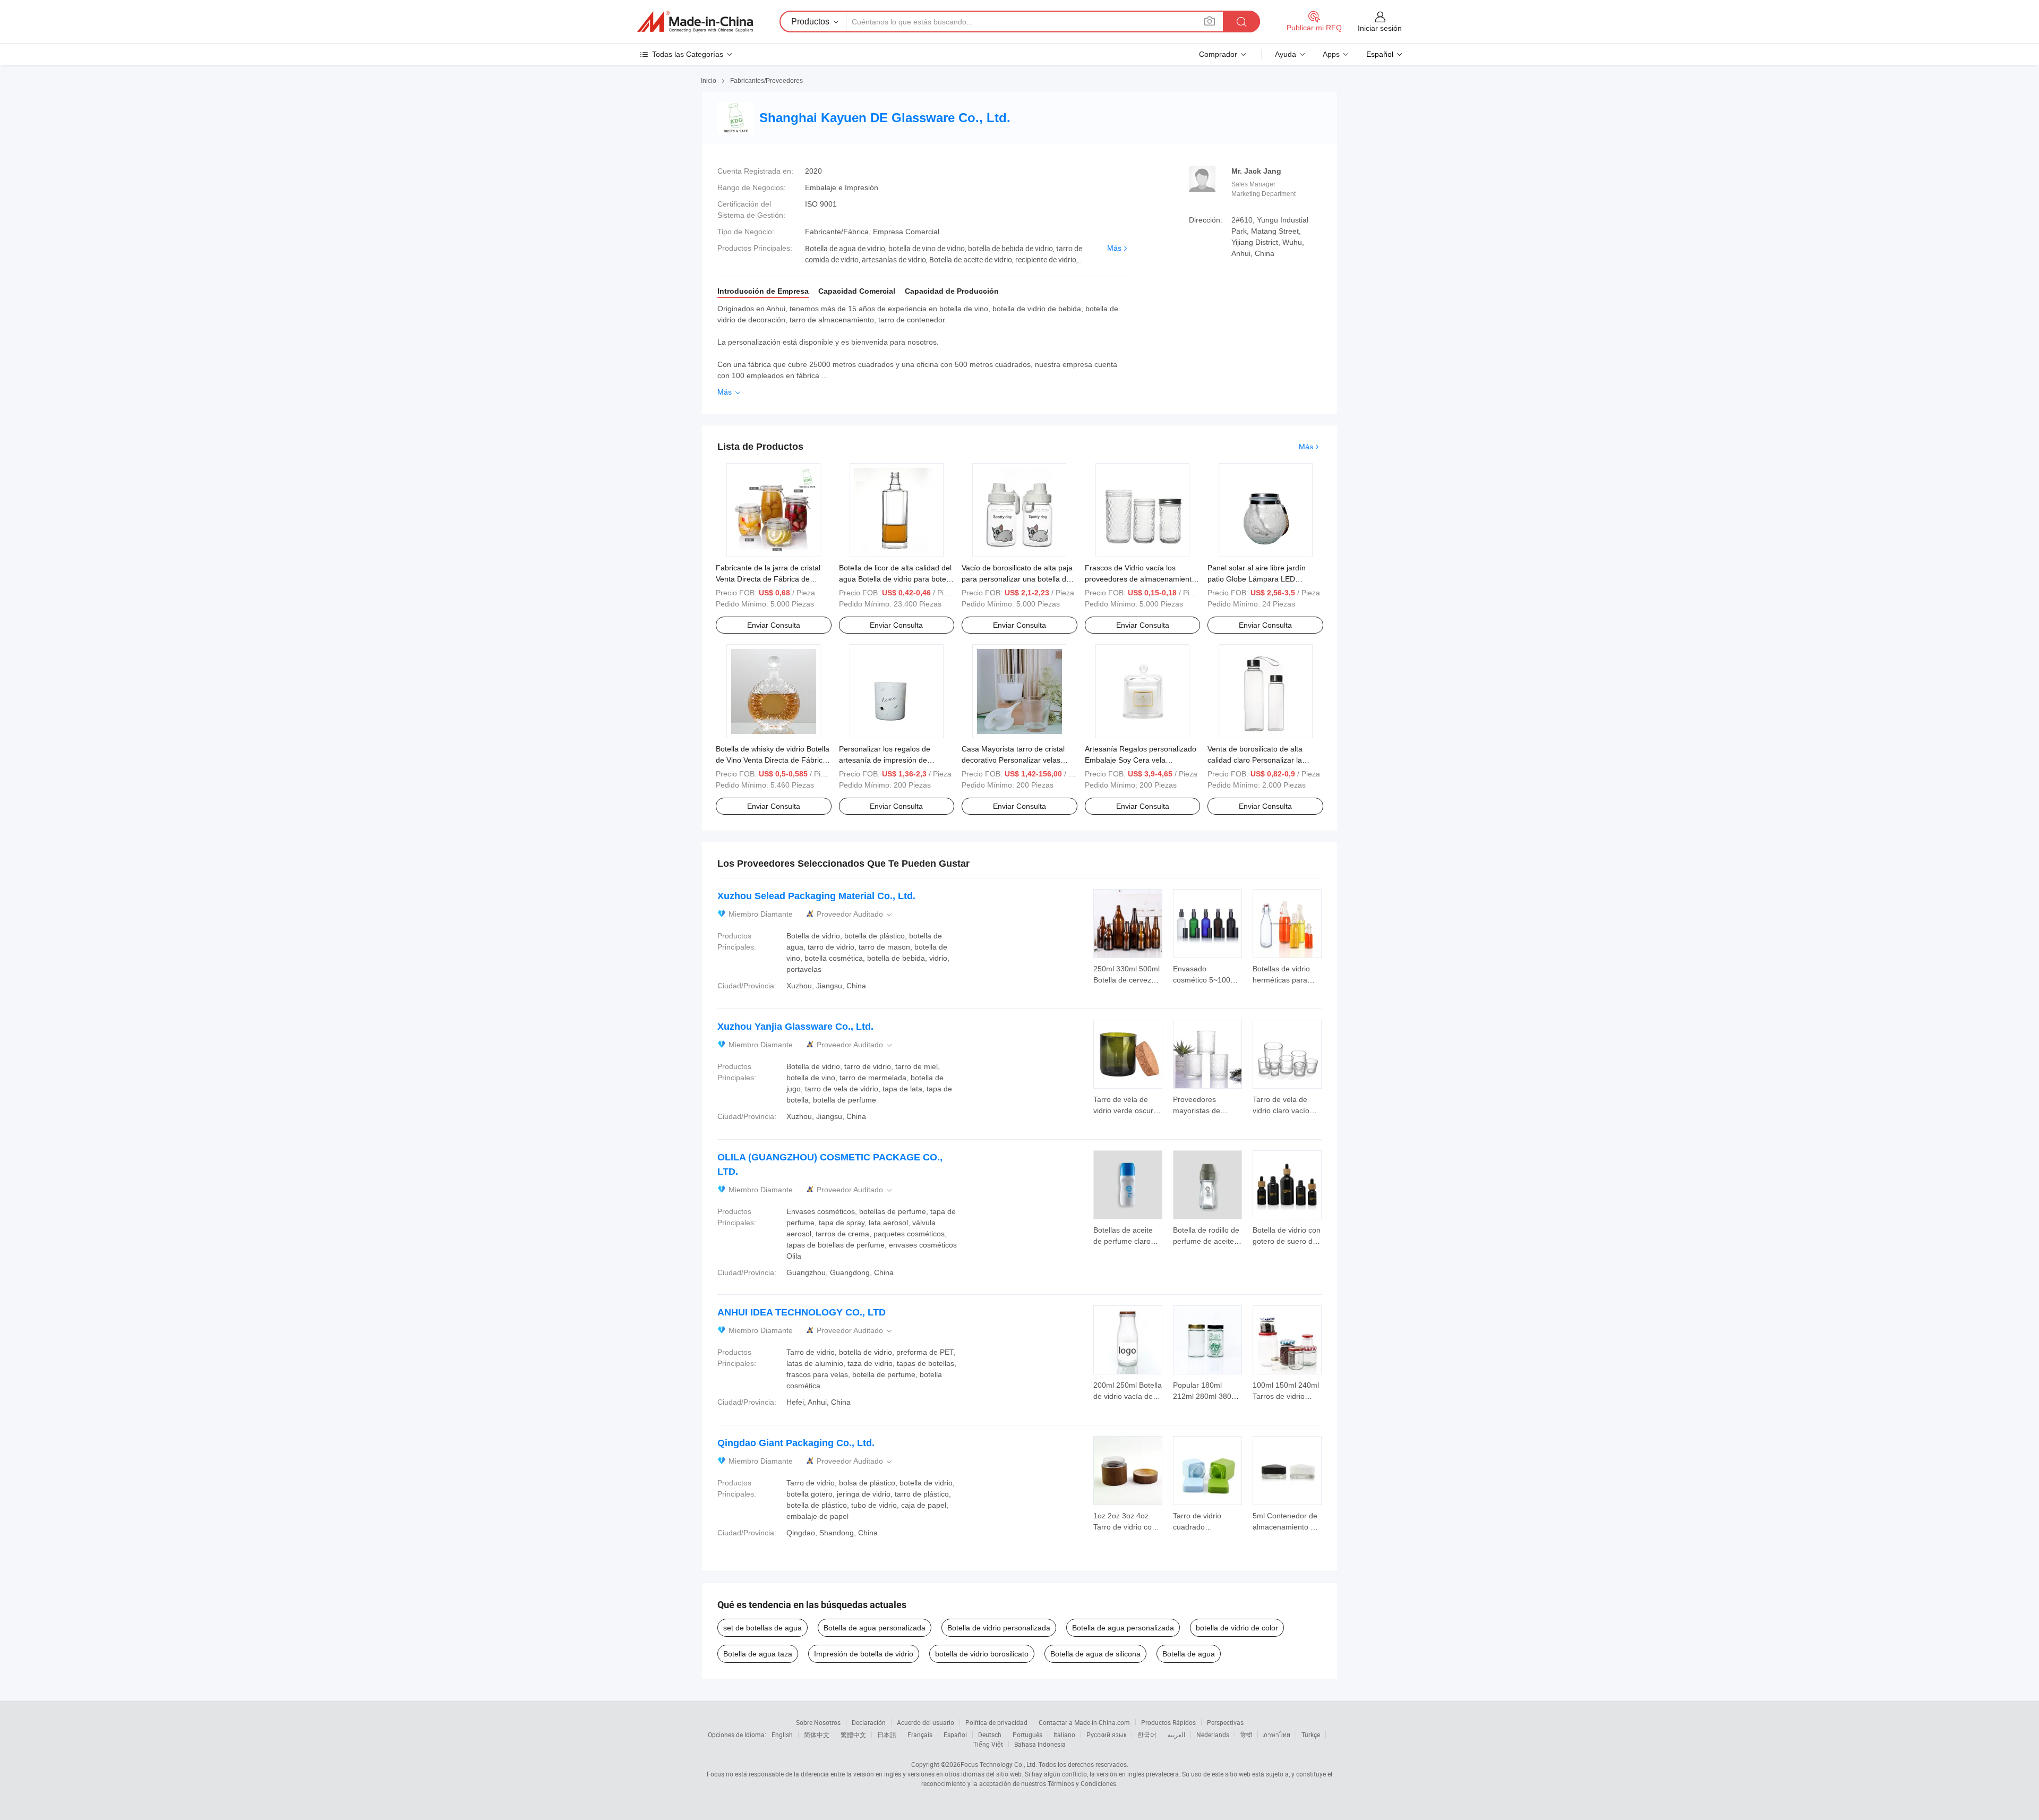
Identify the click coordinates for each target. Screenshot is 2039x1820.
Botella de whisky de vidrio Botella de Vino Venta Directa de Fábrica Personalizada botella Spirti (773, 760)
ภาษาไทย (1277, 1734)
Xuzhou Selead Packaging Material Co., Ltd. (816, 896)
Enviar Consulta (774, 625)
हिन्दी (1246, 1734)
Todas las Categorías (688, 54)
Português (1027, 1734)
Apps (1331, 54)
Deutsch (990, 1734)
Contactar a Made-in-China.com (1084, 1722)
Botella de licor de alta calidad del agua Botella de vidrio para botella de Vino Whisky (896, 579)
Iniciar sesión (1380, 28)
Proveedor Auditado (855, 914)
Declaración (869, 1722)
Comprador (1218, 54)
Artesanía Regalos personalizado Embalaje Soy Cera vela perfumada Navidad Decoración (1141, 760)
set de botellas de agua (763, 1628)
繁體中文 (853, 1734)
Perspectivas (1225, 1722)
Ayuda (1286, 54)
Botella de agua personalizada (875, 1628)
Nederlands (1213, 1734)
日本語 (887, 1734)
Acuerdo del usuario (926, 1722)
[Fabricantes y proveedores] (695, 22)
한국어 (1147, 1734)
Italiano (1064, 1734)
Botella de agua (1189, 1654)
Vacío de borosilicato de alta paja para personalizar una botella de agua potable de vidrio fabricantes (1019, 579)
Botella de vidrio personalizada (999, 1628)
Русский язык (1106, 1734)
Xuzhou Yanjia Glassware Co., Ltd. (795, 1027)
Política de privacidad (996, 1722)
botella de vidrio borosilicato (982, 1654)
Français (920, 1734)
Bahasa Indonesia (1040, 1744)
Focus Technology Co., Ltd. (999, 1764)
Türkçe (1311, 1734)
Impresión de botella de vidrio (864, 1654)
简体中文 (817, 1734)
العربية (1176, 1734)
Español (955, 1734)
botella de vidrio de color (1237, 1628)
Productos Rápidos (1168, 1722)
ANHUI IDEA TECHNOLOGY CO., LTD (802, 1312)
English (782, 1734)
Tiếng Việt (988, 1744)
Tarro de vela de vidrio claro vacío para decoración (1281, 1110)
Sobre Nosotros (818, 1722)
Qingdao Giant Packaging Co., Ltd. (796, 1443)
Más (1114, 248)
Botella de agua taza (758, 1654)
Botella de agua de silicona (1095, 1654)
